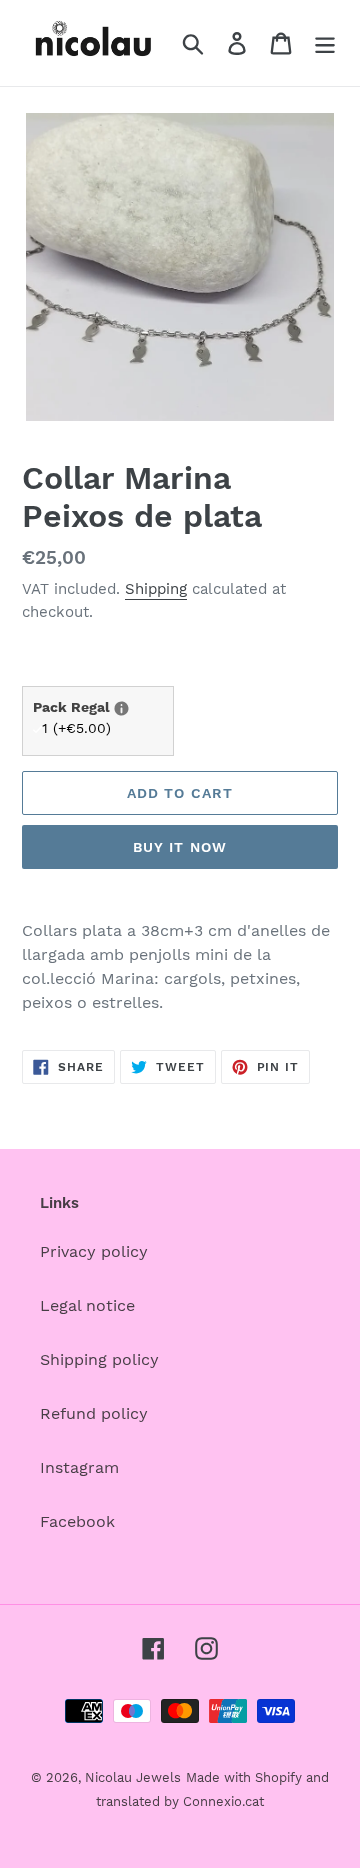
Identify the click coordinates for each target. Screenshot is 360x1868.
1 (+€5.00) (76, 728)
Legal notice (87, 1305)
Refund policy (94, 1413)
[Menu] (325, 43)
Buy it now (180, 847)
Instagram (79, 1467)
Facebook (77, 1521)
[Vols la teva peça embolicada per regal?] (121, 708)
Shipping (156, 589)
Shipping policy (99, 1359)
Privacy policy (94, 1251)
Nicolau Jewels (133, 1777)
